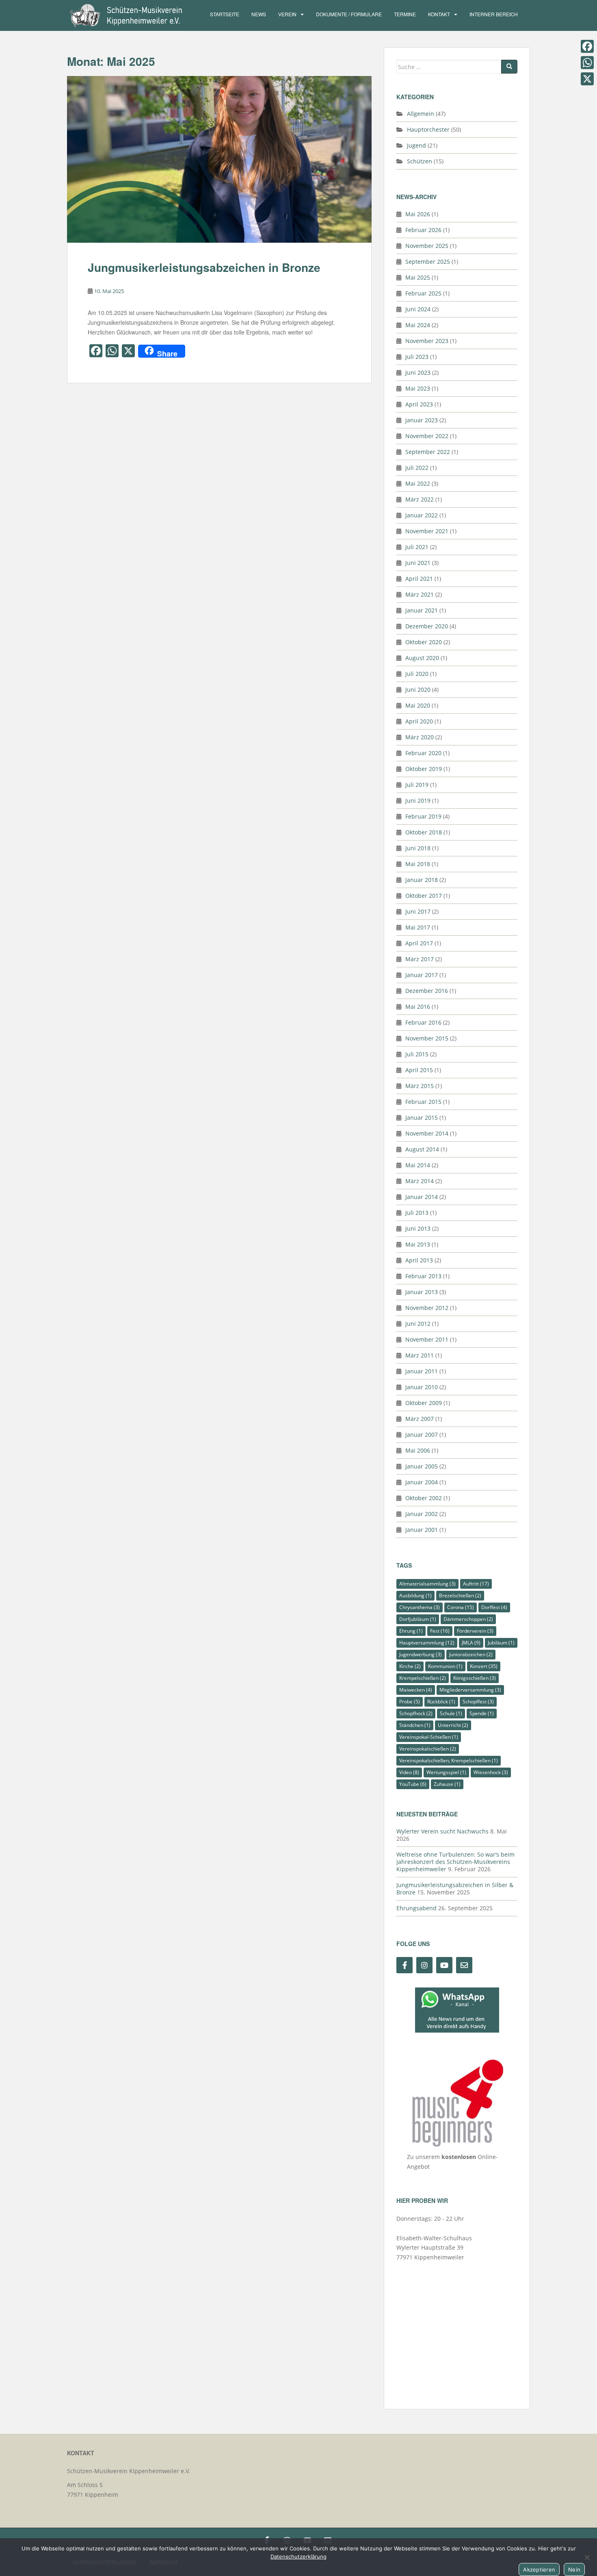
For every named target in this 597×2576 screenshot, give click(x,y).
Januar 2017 (422, 975)
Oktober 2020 (424, 642)
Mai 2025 (418, 277)
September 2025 (428, 262)
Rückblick (441, 1702)
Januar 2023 (422, 420)
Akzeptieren (539, 2569)
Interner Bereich (494, 14)
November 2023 (427, 341)
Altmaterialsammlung (427, 1584)
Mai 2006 (418, 1450)
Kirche (410, 1666)
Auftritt (476, 1584)
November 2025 (427, 246)
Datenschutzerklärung (298, 2556)
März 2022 (420, 499)
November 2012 (427, 1308)
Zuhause (447, 1784)
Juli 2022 (417, 468)
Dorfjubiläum (418, 1619)
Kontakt (439, 14)
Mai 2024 (418, 325)
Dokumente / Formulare (349, 14)
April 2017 (419, 943)
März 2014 (420, 1181)
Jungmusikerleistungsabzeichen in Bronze (204, 267)
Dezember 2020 (427, 626)
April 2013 (419, 1260)
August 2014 (422, 1149)
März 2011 (420, 1355)
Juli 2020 (417, 674)
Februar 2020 (423, 753)
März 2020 (420, 737)
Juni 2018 (418, 848)
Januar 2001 (422, 1530)
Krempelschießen (423, 1678)
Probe (410, 1702)
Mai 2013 (418, 1244)
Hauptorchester (428, 129)
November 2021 (427, 531)
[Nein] (587, 2557)
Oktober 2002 (424, 1498)
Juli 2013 (417, 1213)
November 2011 (427, 1339)
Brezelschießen (460, 1595)
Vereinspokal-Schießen (429, 1737)
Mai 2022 (418, 483)
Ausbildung (415, 1595)
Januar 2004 (422, 1482)
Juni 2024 (418, 309)
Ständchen (415, 1725)
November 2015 (427, 1038)
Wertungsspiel (446, 1772)
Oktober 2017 (424, 896)
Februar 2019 (423, 816)
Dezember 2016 (427, 991)
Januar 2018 (422, 880)
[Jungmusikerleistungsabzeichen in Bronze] (219, 160)
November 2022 (427, 436)
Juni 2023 (418, 372)
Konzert (484, 1666)
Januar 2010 (422, 1387)
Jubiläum (501, 1643)
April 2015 (419, 1070)
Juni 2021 (418, 563)
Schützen (420, 161)
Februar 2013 (423, 1276)
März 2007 (420, 1419)
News (259, 14)
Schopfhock (416, 1713)
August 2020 (422, 658)
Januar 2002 (422, 1514)
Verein (287, 14)
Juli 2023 (417, 357)
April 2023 (419, 404)
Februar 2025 (423, 293)
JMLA (471, 1643)
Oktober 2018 (424, 832)
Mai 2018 (418, 864)
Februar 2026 (423, 230)
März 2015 (420, 1086)
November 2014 (427, 1133)
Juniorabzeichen (471, 1654)
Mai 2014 (418, 1165)
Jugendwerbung (421, 1654)
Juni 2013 (418, 1228)
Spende (482, 1713)
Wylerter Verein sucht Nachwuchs (442, 1831)
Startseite (225, 14)
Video (409, 1772)
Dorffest (494, 1607)
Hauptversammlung (427, 1643)
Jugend (416, 145)
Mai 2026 (418, 214)
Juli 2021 (417, 547)
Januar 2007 (422, 1435)
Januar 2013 (422, 1292)
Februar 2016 (423, 1022)
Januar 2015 (422, 1117)
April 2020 (419, 721)
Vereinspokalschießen (428, 1749)
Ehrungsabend (416, 1908)
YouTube (413, 1784)
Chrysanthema (420, 1607)
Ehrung (411, 1631)
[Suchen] (509, 67)
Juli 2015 (417, 1054)
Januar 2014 (422, 1197)
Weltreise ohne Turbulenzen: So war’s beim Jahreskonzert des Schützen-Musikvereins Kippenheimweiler (455, 1862)
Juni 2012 (418, 1324)
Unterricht (453, 1725)
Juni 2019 (418, 800)
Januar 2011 (422, 1371)
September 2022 (428, 452)
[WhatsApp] (587, 63)
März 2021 (420, 594)
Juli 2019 (417, 785)
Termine (405, 14)
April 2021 (419, 579)
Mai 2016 (418, 1007)
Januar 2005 (422, 1466)
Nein (574, 2569)
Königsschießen (475, 1678)
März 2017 (420, 959)
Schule (451, 1713)
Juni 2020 (418, 690)
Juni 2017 (418, 911)
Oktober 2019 (424, 769)
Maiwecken (416, 1690)
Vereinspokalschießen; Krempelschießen (449, 1760)
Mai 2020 (418, 705)
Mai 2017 (418, 927)
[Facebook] (587, 46)
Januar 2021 (422, 610)
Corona (461, 1607)
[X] (587, 79)
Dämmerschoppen (468, 1619)
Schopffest (478, 1702)
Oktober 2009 (424, 1403)
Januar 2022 (422, 515)
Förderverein (475, 1631)
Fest (440, 1631)
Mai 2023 (418, 388)
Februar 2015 (423, 1102)
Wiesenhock (491, 1772)
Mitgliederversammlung (470, 1690)
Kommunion (445, 1666)
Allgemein (421, 114)
